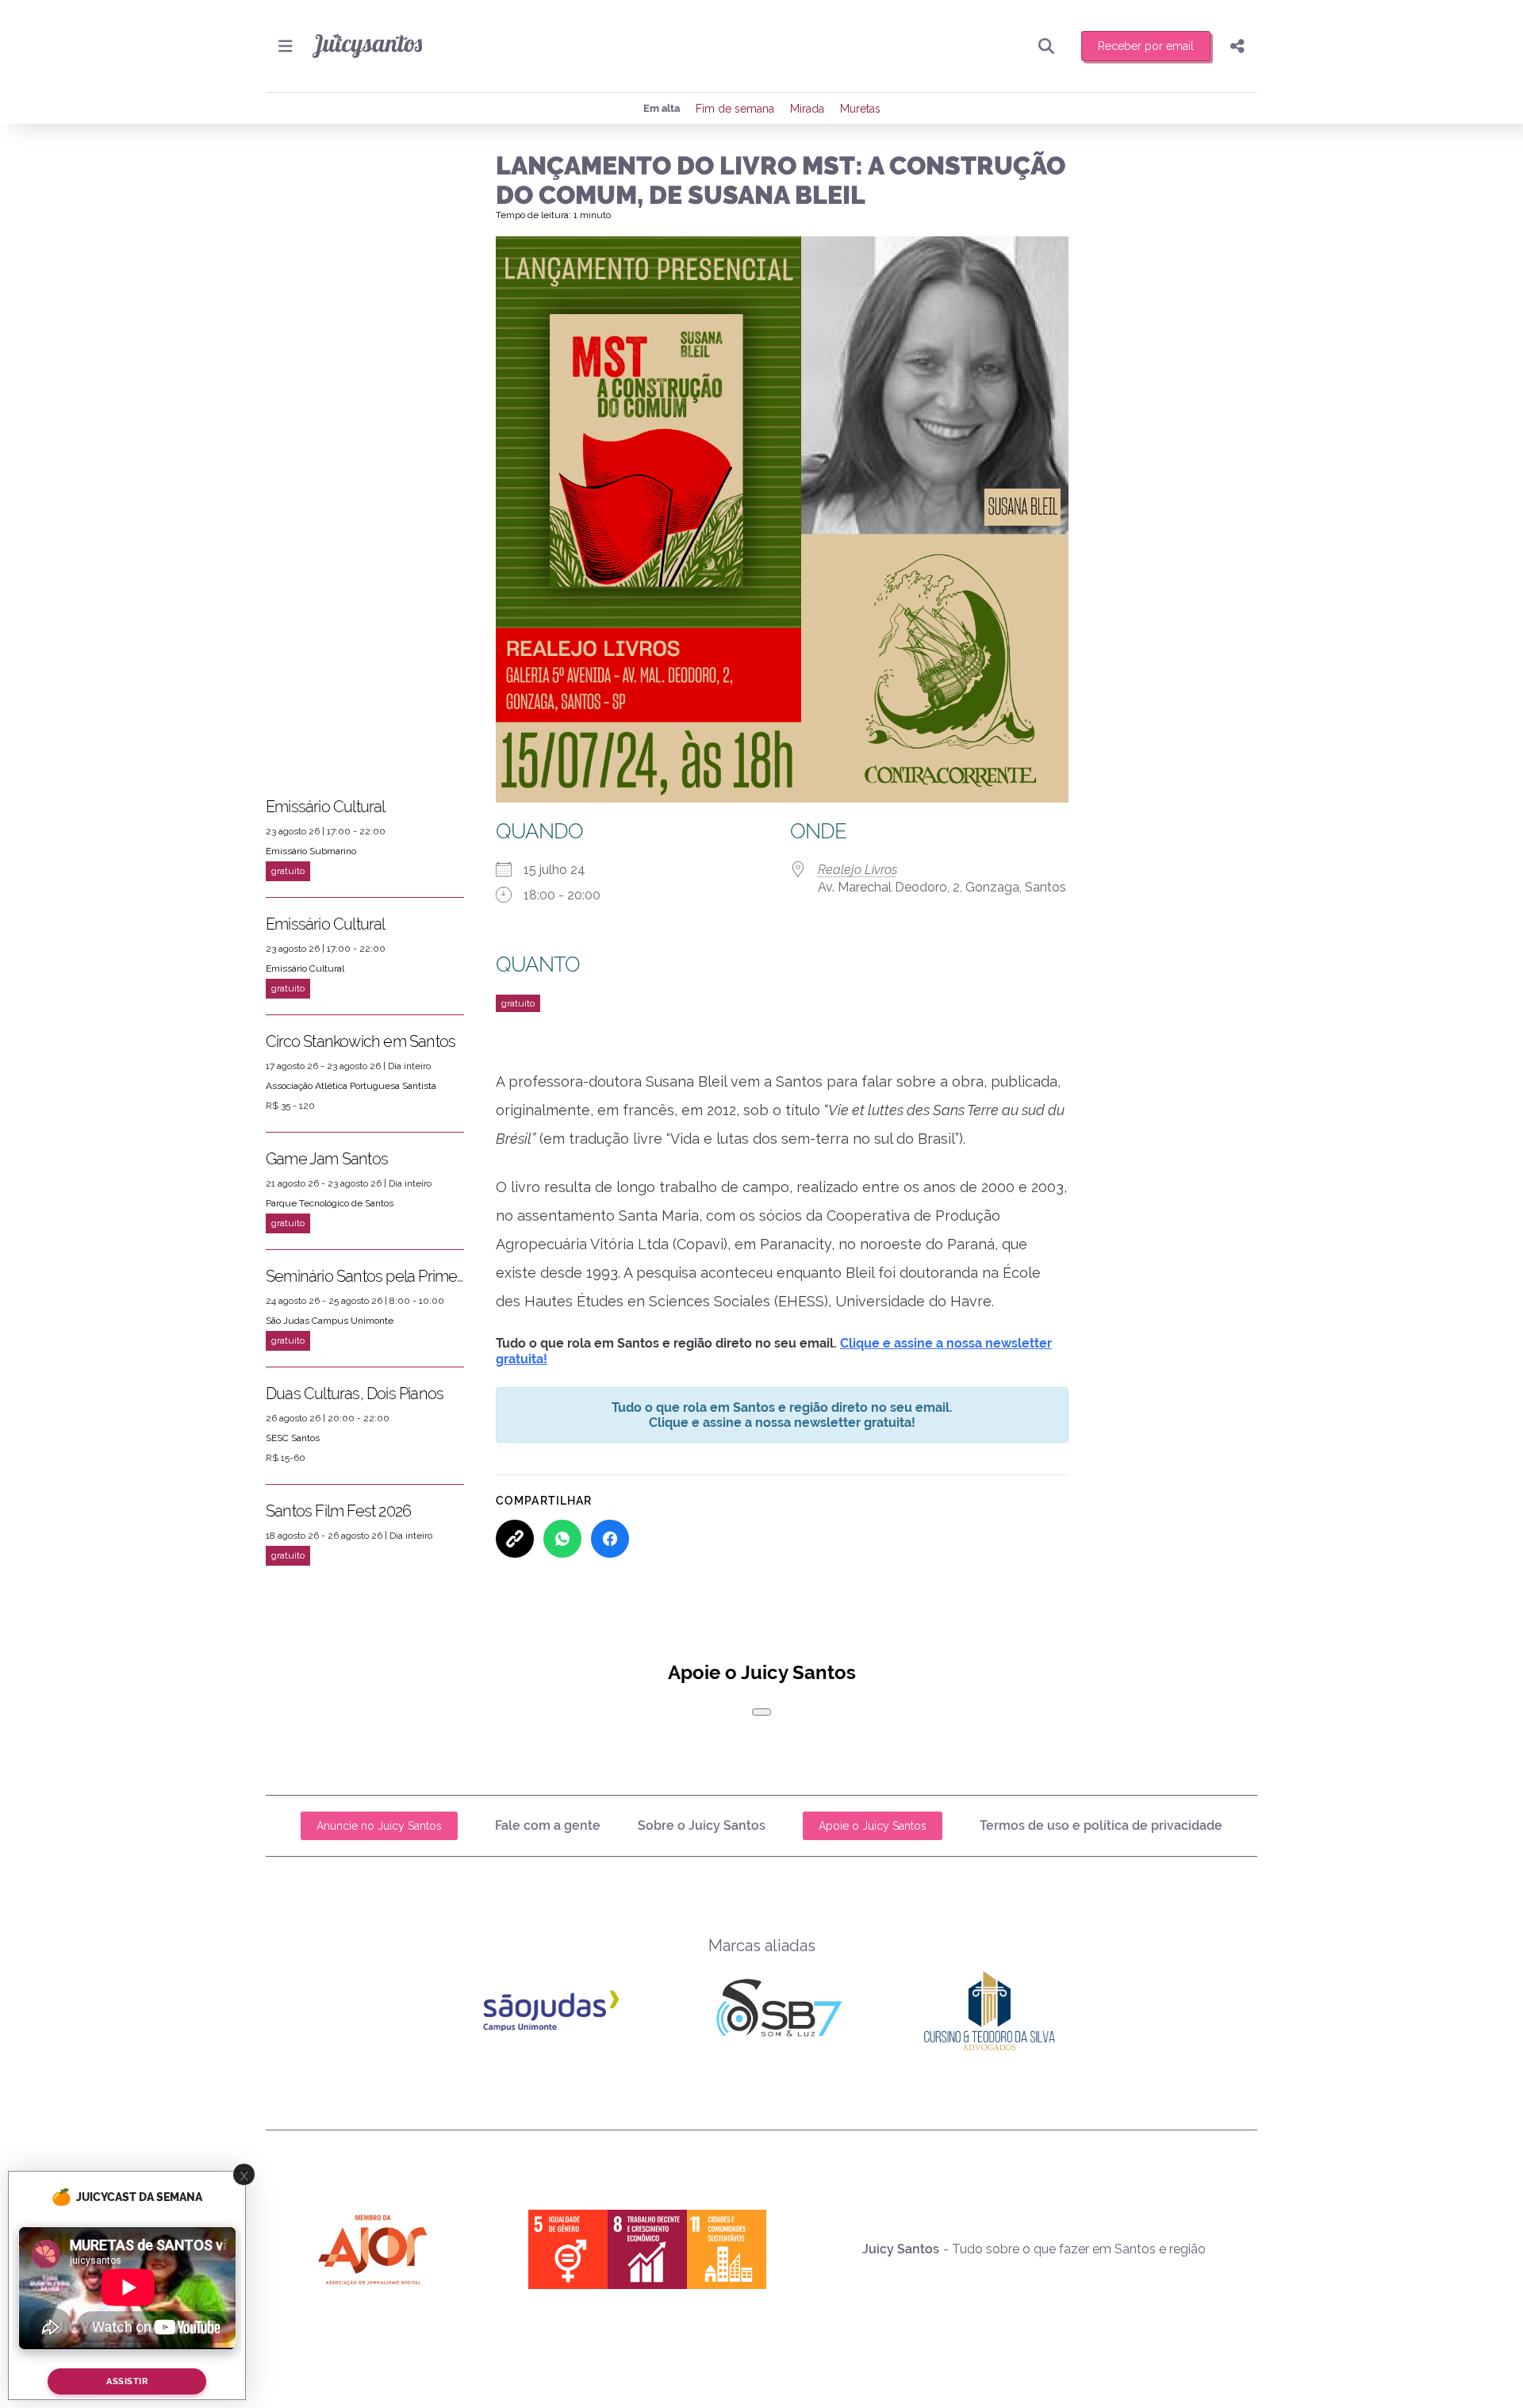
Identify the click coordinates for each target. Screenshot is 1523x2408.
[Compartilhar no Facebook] (610, 1539)
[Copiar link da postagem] (515, 1539)
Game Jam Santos (327, 1159)
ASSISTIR (127, 2381)
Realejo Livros (857, 870)
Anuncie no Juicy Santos (379, 1826)
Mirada (807, 109)
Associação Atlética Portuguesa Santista (351, 1086)
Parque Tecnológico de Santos (330, 1203)
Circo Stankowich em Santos (361, 1041)
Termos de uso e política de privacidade (1101, 1825)
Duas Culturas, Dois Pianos (355, 1394)
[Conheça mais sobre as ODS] (647, 2249)
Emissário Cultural (326, 807)
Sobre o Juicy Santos (702, 1825)
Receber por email (1146, 46)
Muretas (860, 109)
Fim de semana (735, 109)
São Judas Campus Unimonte (330, 1321)
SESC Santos (293, 1438)
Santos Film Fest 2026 (338, 1511)
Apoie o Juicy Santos (873, 1826)
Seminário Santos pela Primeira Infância (365, 1276)
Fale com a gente (548, 1825)
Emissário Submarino (311, 851)
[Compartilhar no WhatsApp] (562, 1539)
